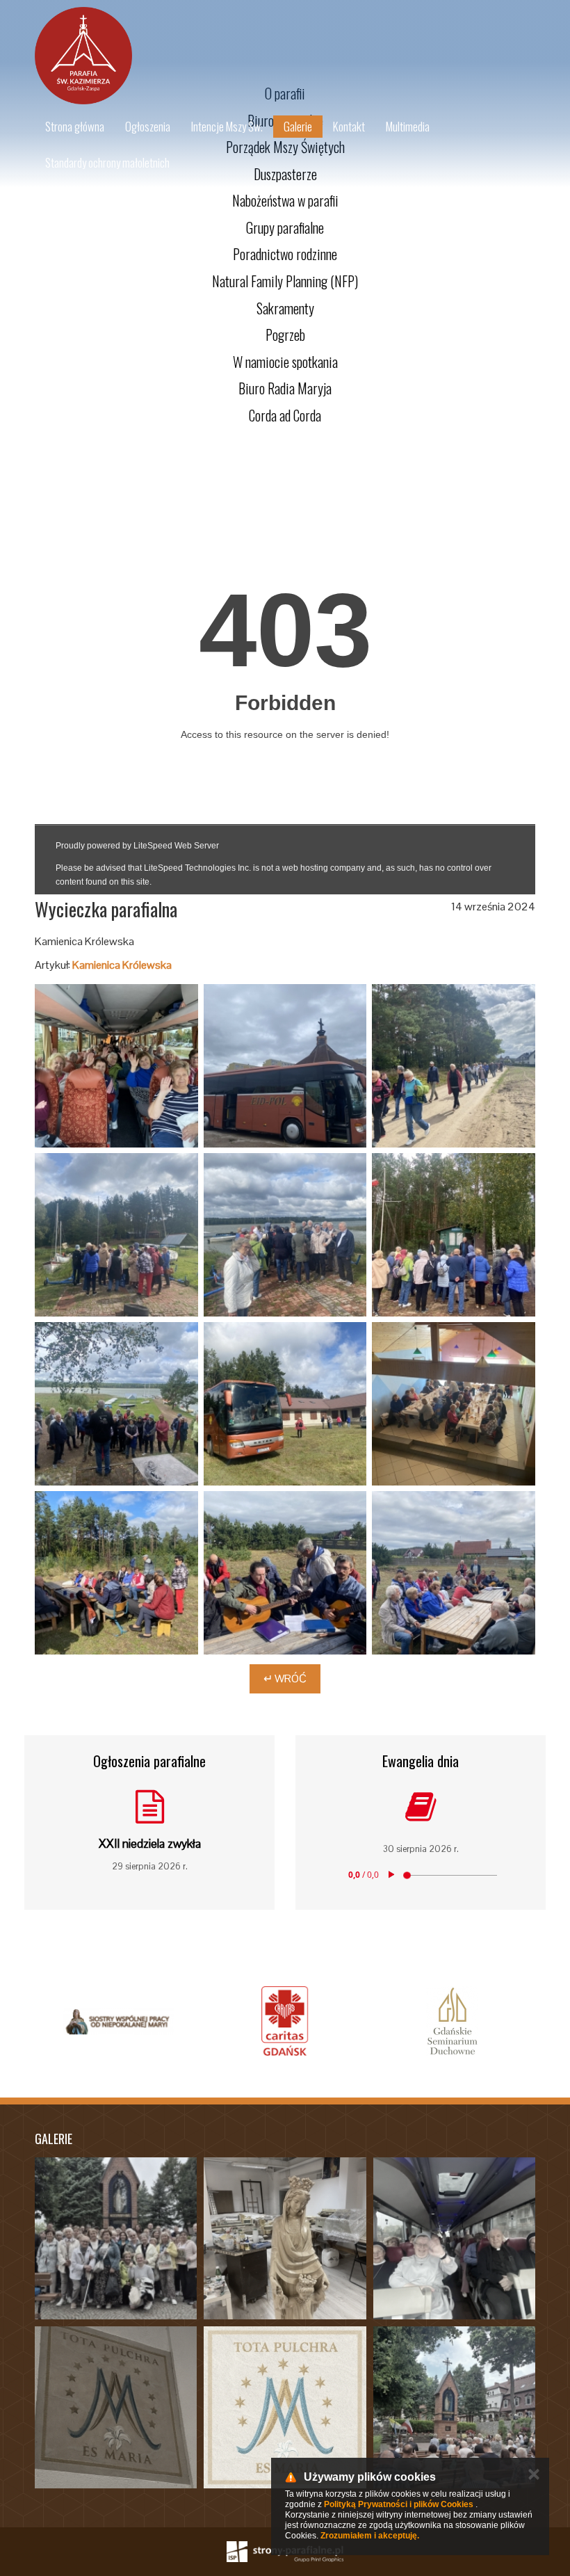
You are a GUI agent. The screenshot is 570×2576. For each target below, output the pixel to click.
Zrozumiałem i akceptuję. (370, 2536)
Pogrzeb (285, 335)
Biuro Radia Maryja (285, 388)
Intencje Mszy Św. (227, 126)
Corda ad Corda (285, 415)
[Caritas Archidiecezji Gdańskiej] (285, 2021)
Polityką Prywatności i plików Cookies (399, 2504)
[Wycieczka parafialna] (116, 1066)
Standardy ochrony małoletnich (107, 162)
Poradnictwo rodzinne (285, 254)
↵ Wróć (285, 1679)
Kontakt (349, 126)
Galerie (298, 126)
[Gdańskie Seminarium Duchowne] (452, 2021)
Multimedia (408, 126)
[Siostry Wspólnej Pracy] (118, 2021)
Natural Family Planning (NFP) (285, 281)
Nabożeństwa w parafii (285, 200)
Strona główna (75, 126)
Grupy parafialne (285, 227)
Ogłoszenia (148, 126)
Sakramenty (285, 308)
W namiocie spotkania (285, 362)
